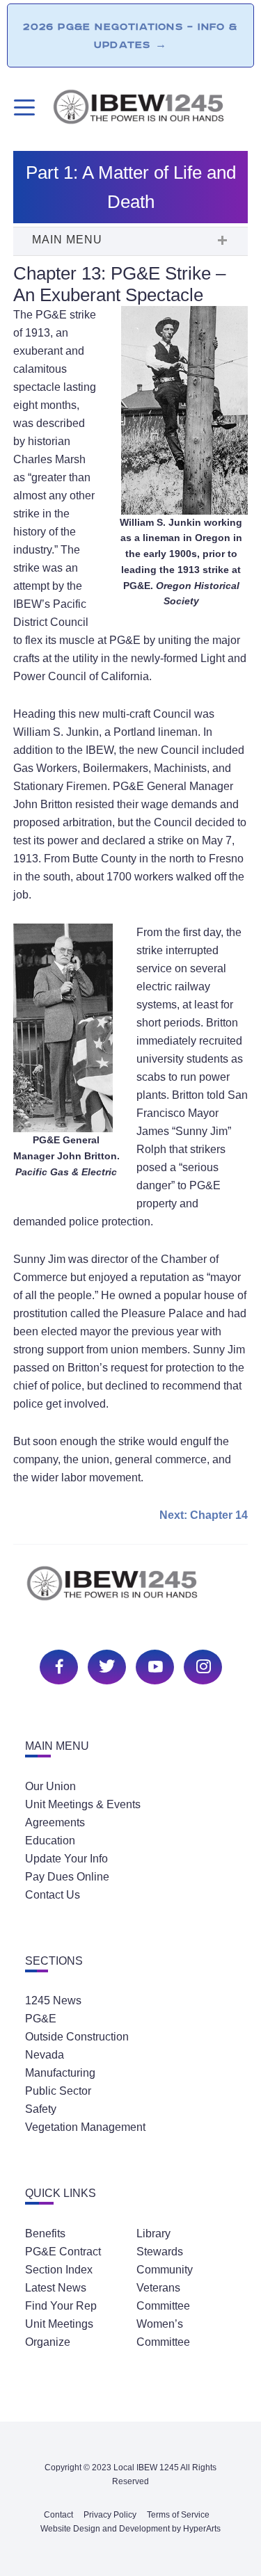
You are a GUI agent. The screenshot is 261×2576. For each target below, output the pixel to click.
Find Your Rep (61, 2306)
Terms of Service (178, 2515)
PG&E (41, 2019)
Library (153, 2233)
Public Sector (58, 2091)
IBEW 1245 (131, 1591)
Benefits (45, 2233)
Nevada (45, 2055)
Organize (48, 2342)
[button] (131, 241)
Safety (41, 2109)
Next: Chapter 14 (204, 1515)
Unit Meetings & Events (83, 1804)
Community (165, 2270)
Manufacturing (60, 2073)
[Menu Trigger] (23, 107)
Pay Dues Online (67, 1877)
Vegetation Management (85, 2127)
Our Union (50, 1786)
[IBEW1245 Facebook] (57, 1665)
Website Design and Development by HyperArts (130, 2529)
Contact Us (53, 1895)
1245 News (53, 2001)
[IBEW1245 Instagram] (201, 1665)
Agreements (55, 1822)
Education (50, 1841)
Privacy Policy (110, 2515)
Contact (58, 2515)
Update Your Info (66, 1859)
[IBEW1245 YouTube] (153, 1665)
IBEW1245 (150, 109)
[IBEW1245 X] (105, 1665)
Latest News (56, 2288)
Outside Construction (77, 2037)
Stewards (160, 2252)
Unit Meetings (59, 2324)
